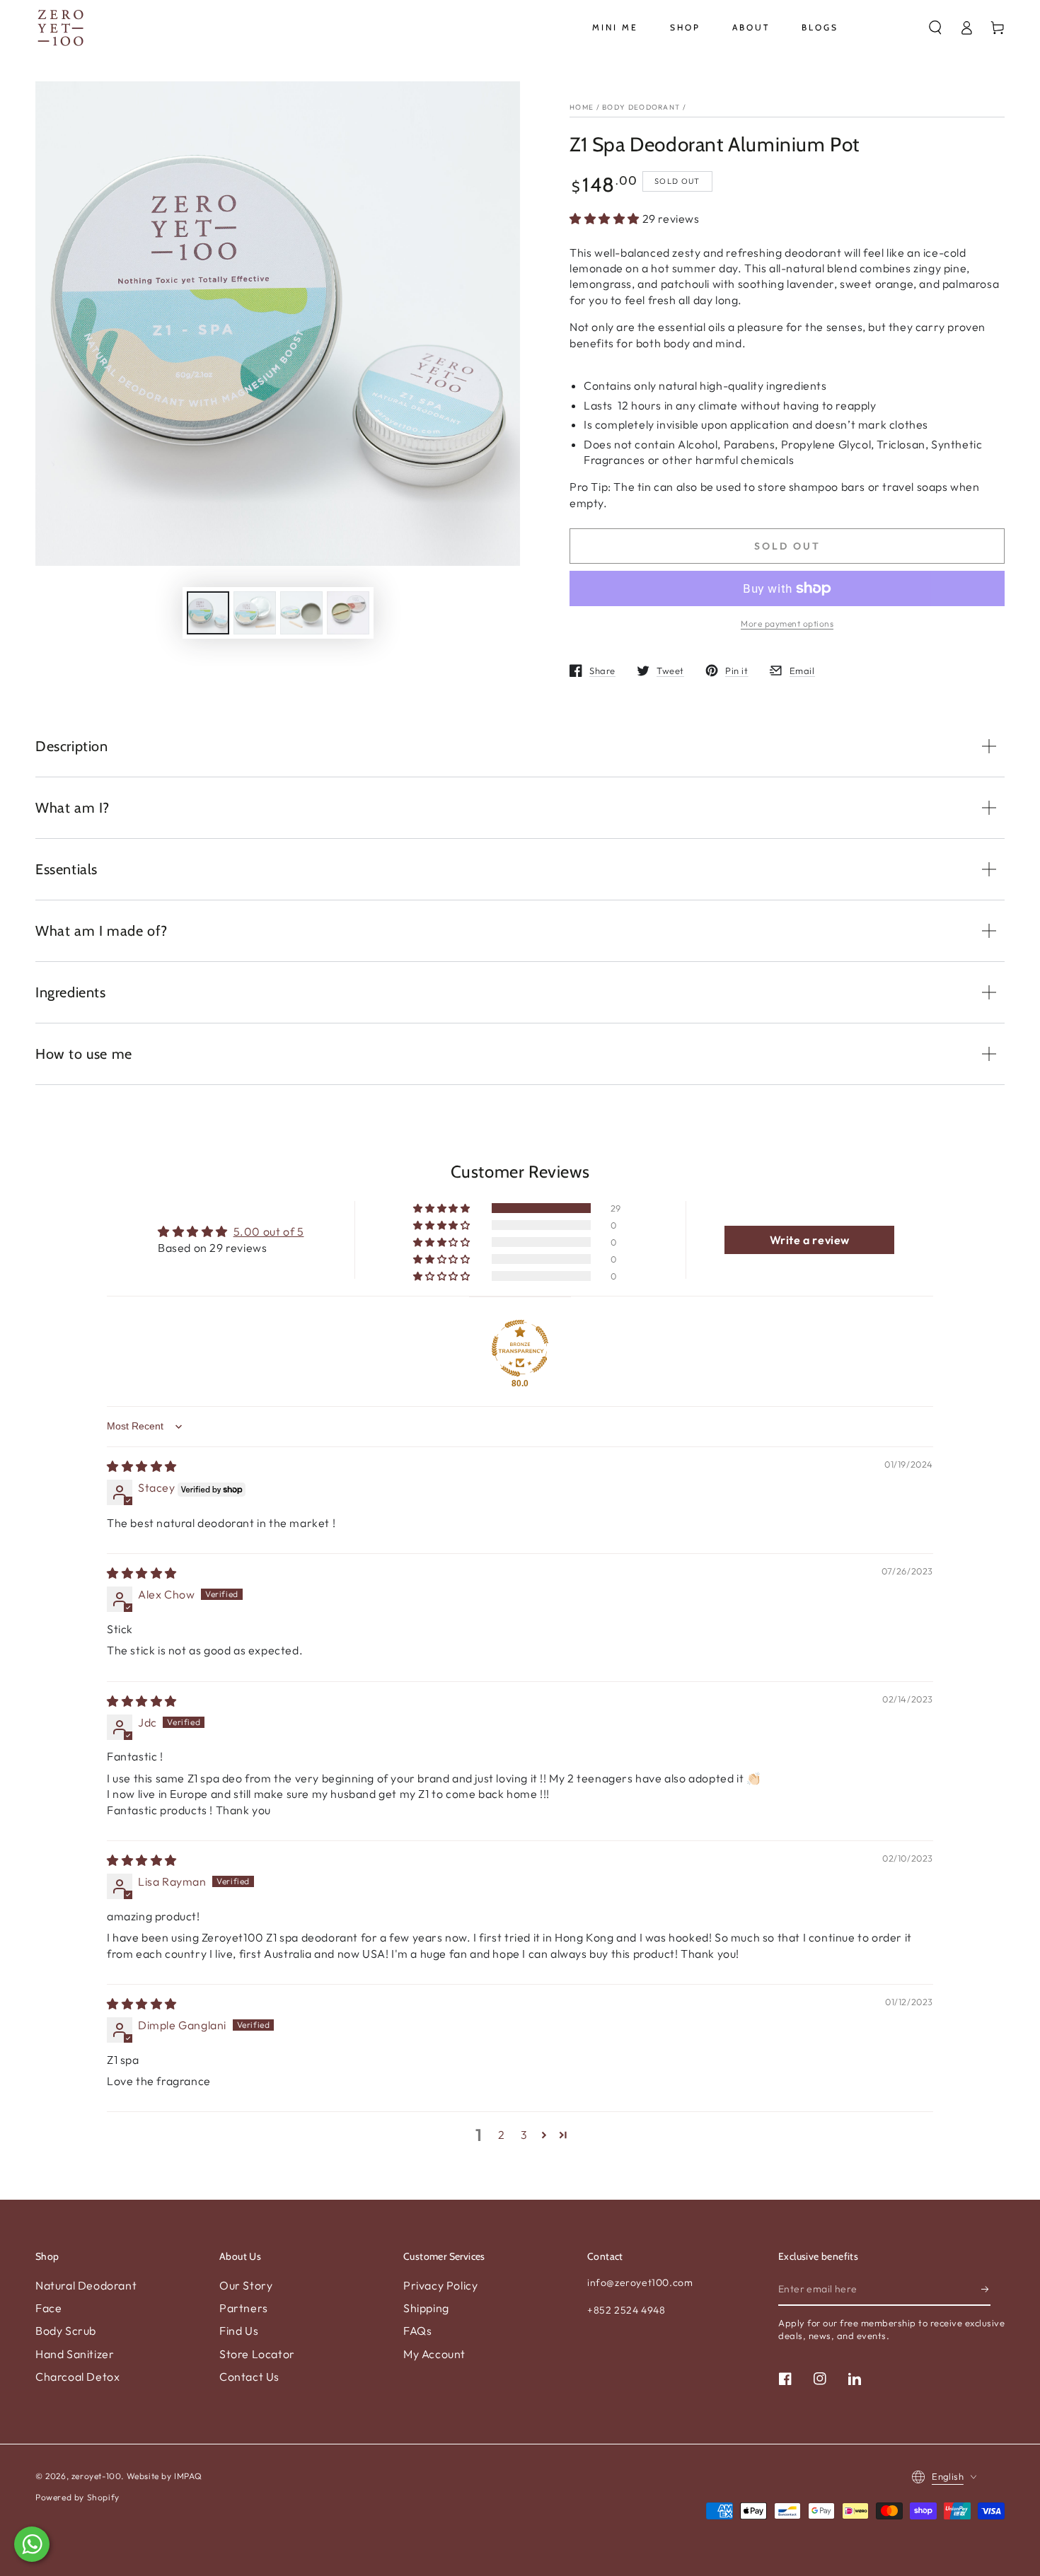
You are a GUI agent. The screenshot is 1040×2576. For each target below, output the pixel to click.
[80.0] (520, 1348)
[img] (142, 1466)
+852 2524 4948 (626, 2310)
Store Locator (257, 2354)
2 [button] (502, 2135)
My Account (434, 2354)
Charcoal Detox (77, 2377)
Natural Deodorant (86, 2285)
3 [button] (524, 2135)
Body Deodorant (641, 107)
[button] (935, 28)
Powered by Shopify (77, 2497)
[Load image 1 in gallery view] (208, 613)
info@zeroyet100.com (640, 2282)
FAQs (417, 2331)
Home (582, 107)
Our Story (246, 2285)
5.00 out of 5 (269, 1231)
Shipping (426, 2308)
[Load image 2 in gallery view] (255, 613)
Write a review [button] (810, 1240)
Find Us (239, 2331)
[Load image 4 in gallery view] (348, 613)
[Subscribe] (986, 2290)
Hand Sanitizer (75, 2354)
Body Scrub (66, 2331)
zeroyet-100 (97, 2476)
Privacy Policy (440, 2285)
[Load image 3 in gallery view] (301, 613)
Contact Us (249, 2377)
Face (48, 2308)
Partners (244, 2308)
